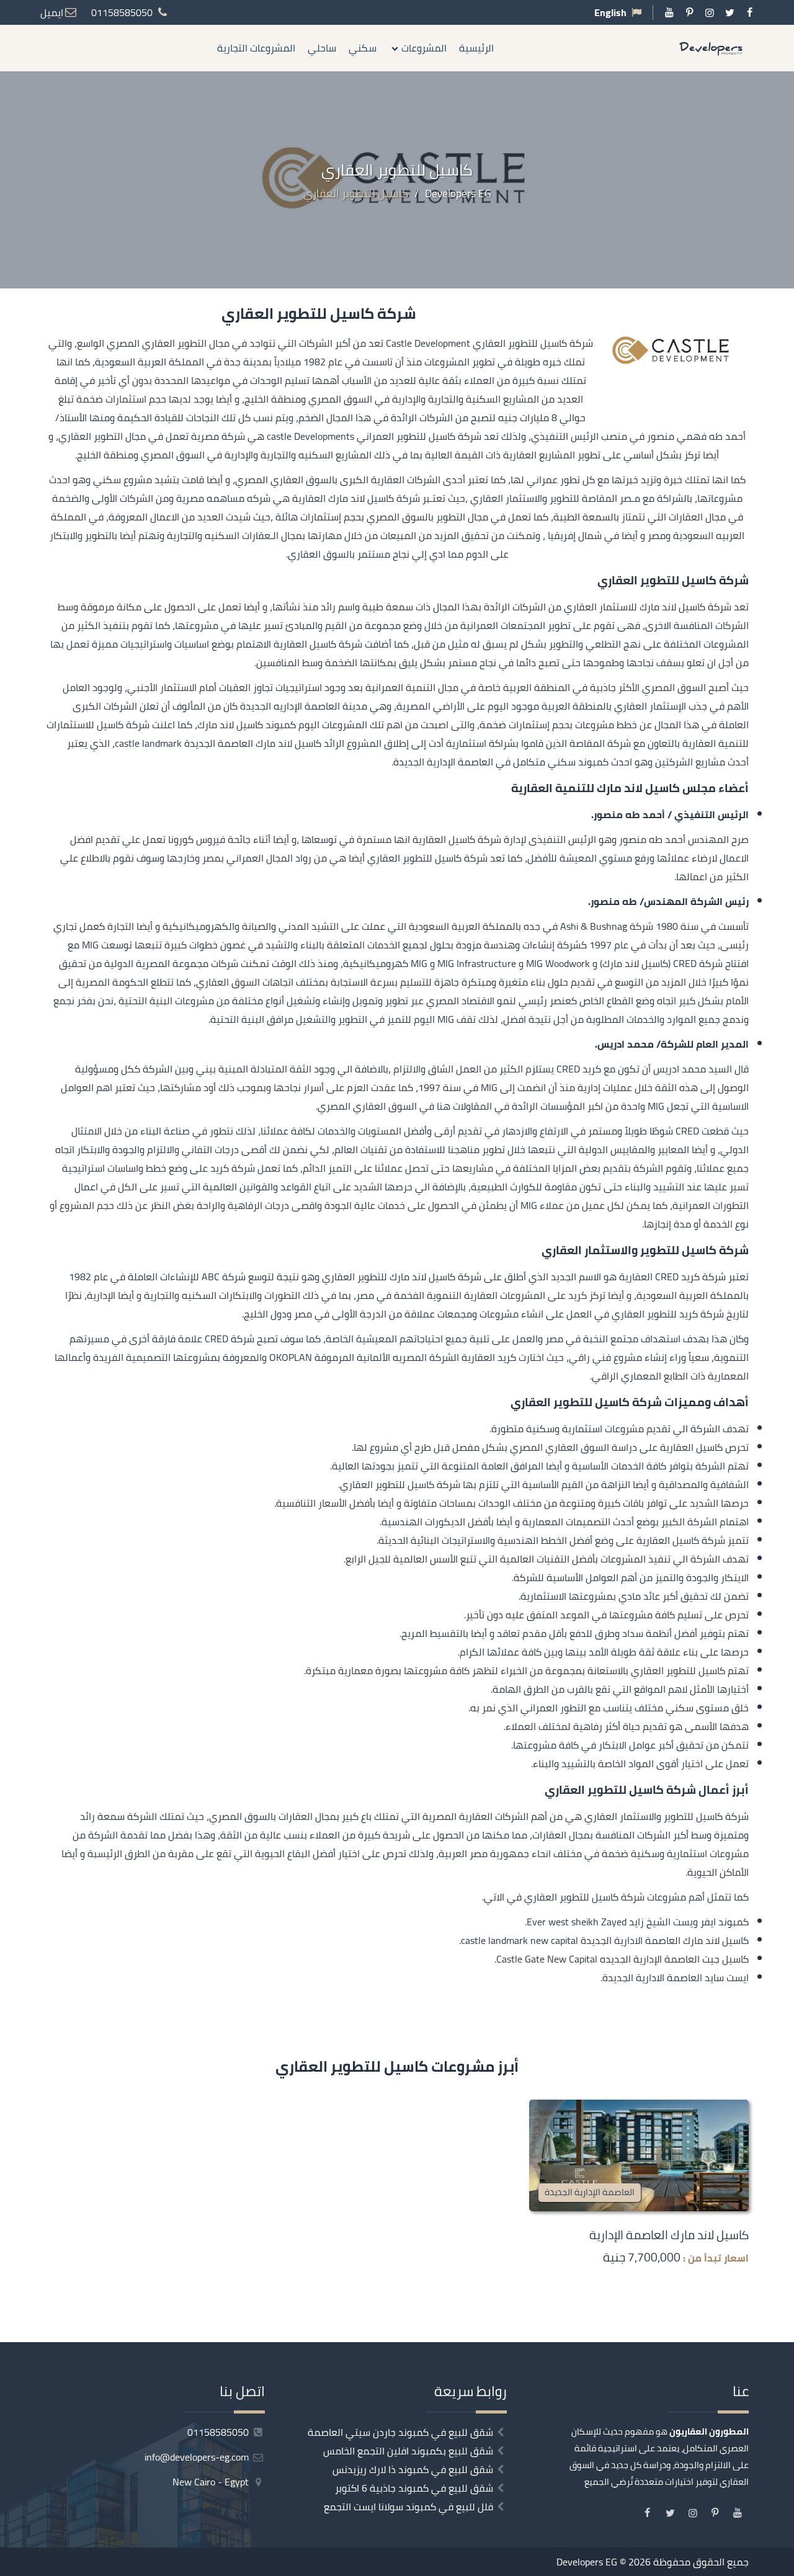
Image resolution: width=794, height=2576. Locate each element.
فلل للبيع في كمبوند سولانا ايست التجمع (408, 2507)
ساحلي (322, 48)
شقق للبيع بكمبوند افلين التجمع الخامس (408, 2451)
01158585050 (219, 2432)
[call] (785, 1332)
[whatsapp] (785, 1359)
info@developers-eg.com (198, 2457)
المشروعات (424, 48)
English (610, 12)
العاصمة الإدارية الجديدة (590, 2192)
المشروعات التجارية (256, 48)
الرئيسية (476, 48)
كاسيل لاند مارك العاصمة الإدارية (669, 2235)
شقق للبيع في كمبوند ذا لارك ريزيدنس (413, 2469)
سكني (363, 48)
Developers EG (587, 2562)
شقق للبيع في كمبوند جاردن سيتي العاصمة (400, 2432)
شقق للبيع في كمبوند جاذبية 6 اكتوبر (414, 2488)
